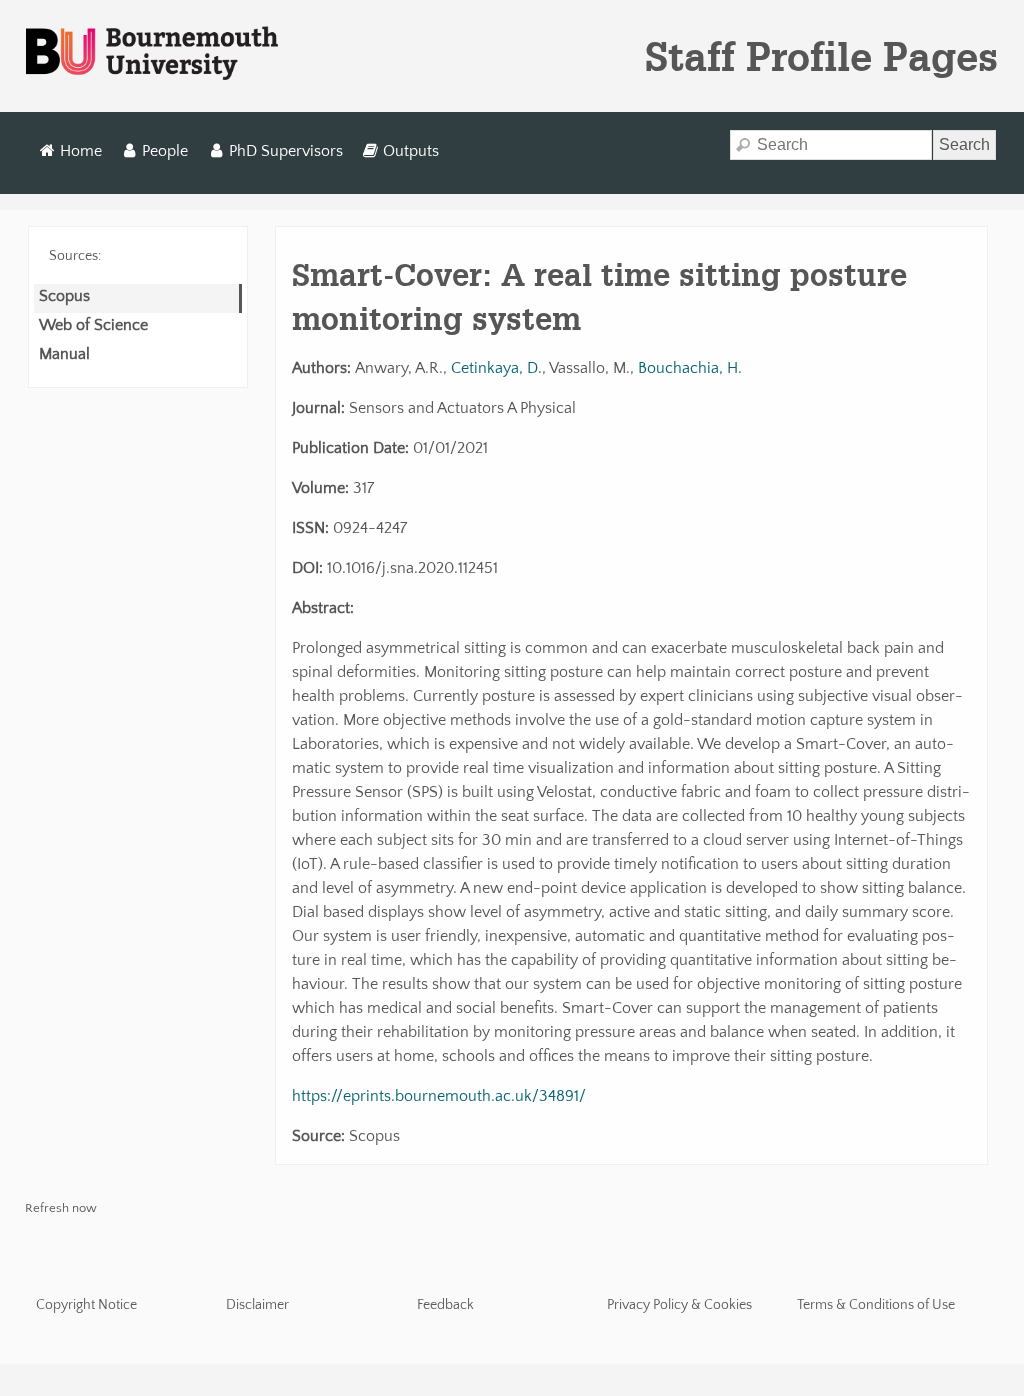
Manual (64, 354)
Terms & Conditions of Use (876, 1305)
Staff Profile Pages (821, 56)
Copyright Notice (86, 1305)
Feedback (445, 1305)
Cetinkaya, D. (496, 368)
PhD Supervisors (286, 151)
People (165, 151)
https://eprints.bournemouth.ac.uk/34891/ (439, 1096)
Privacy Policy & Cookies (679, 1305)
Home (81, 151)
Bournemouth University (152, 54)
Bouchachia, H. (690, 368)
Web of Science (93, 325)
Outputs (411, 151)
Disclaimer (257, 1305)
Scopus (64, 296)
